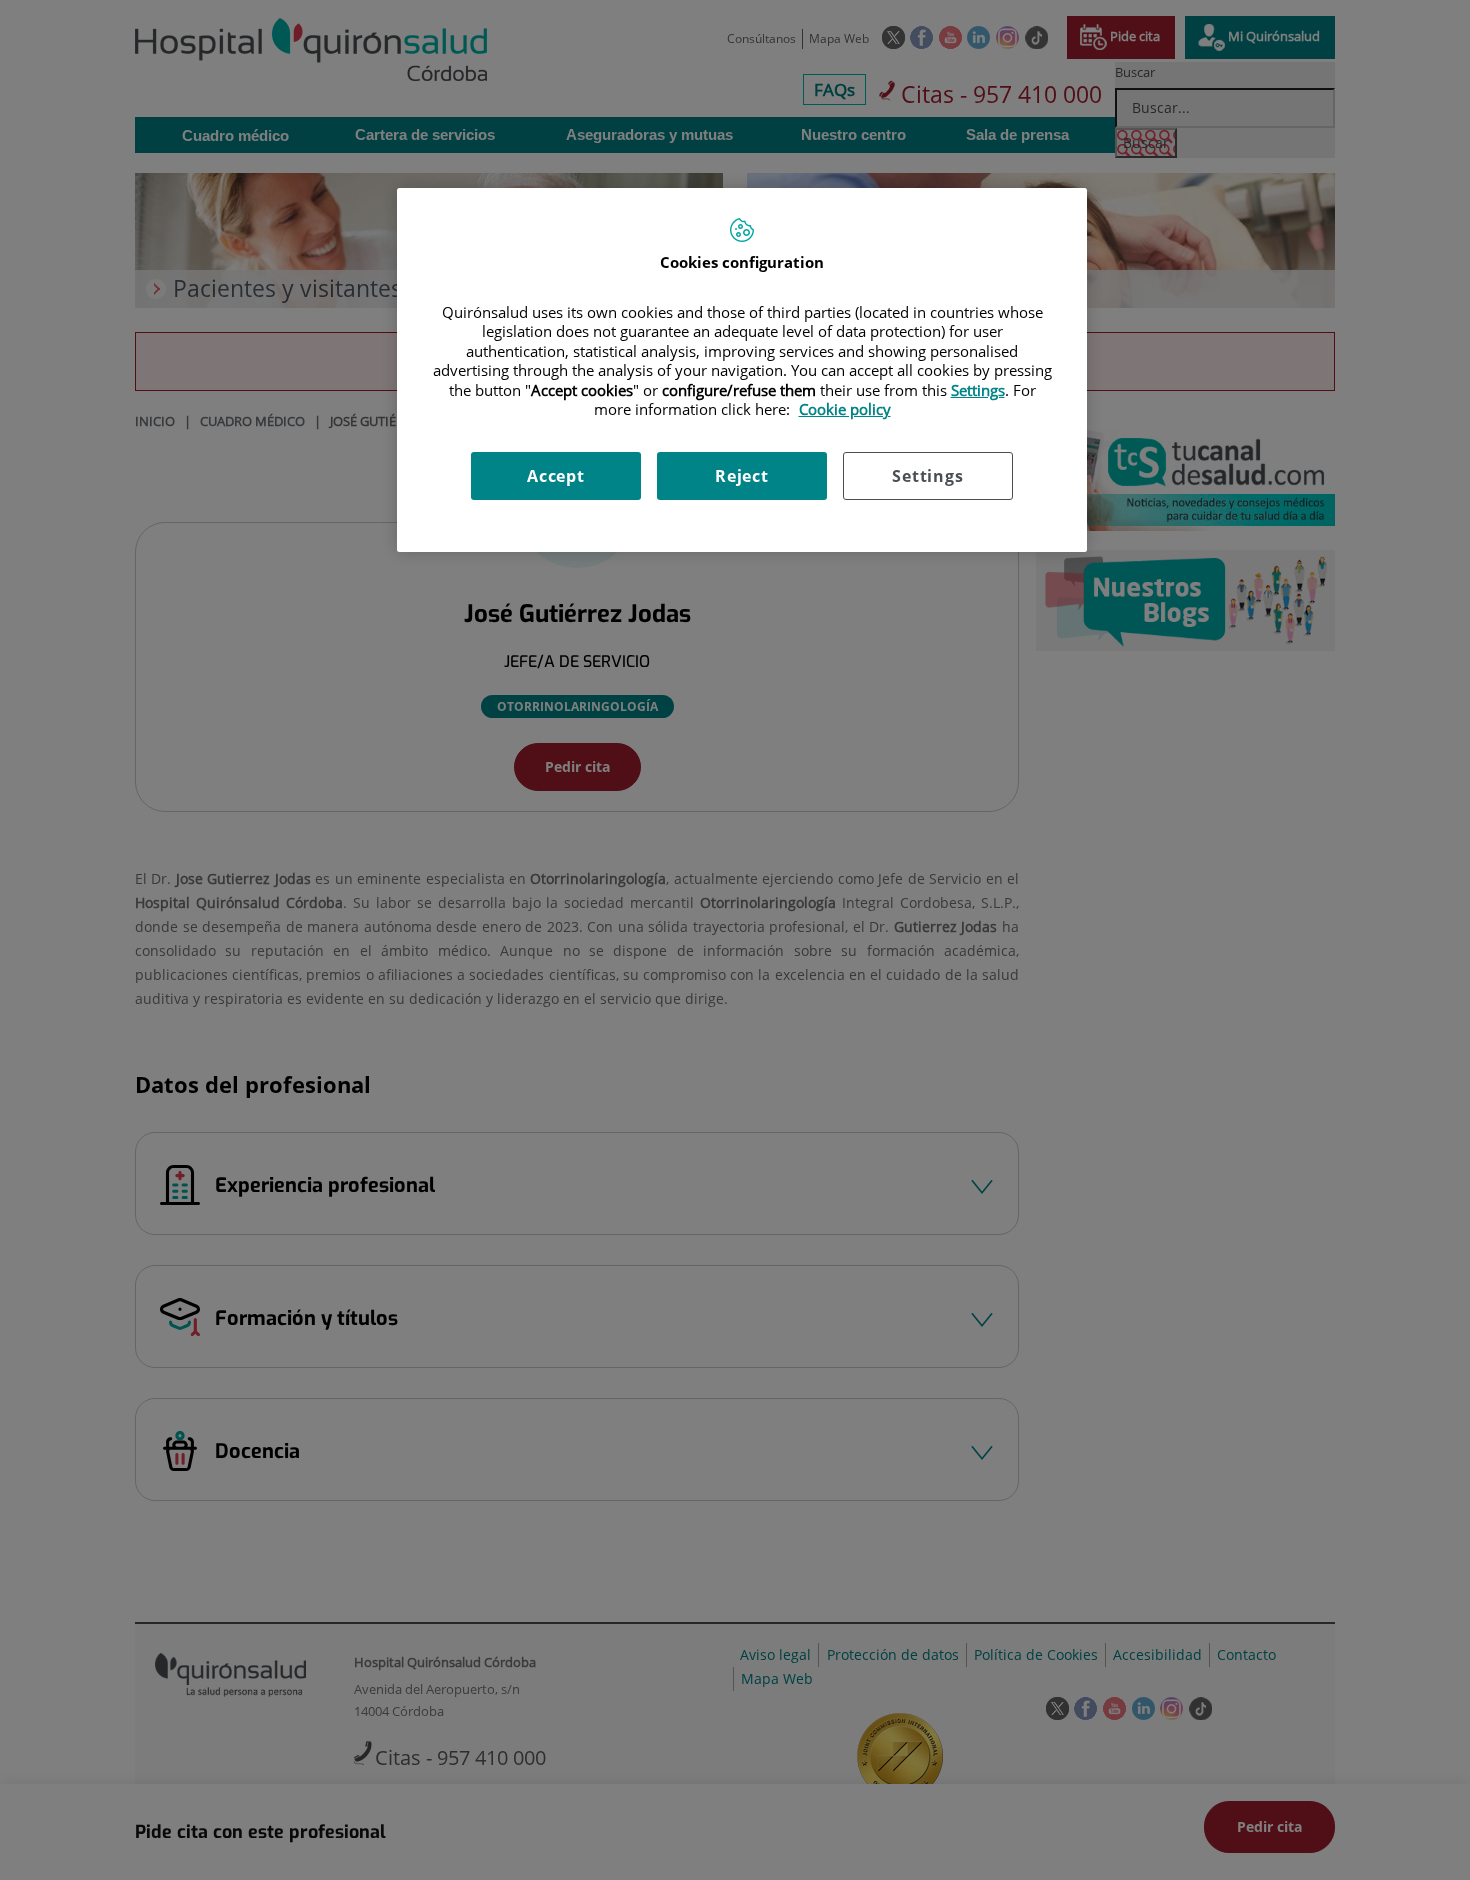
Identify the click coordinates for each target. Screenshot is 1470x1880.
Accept (556, 476)
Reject (742, 476)
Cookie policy (845, 409)
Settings (927, 476)
